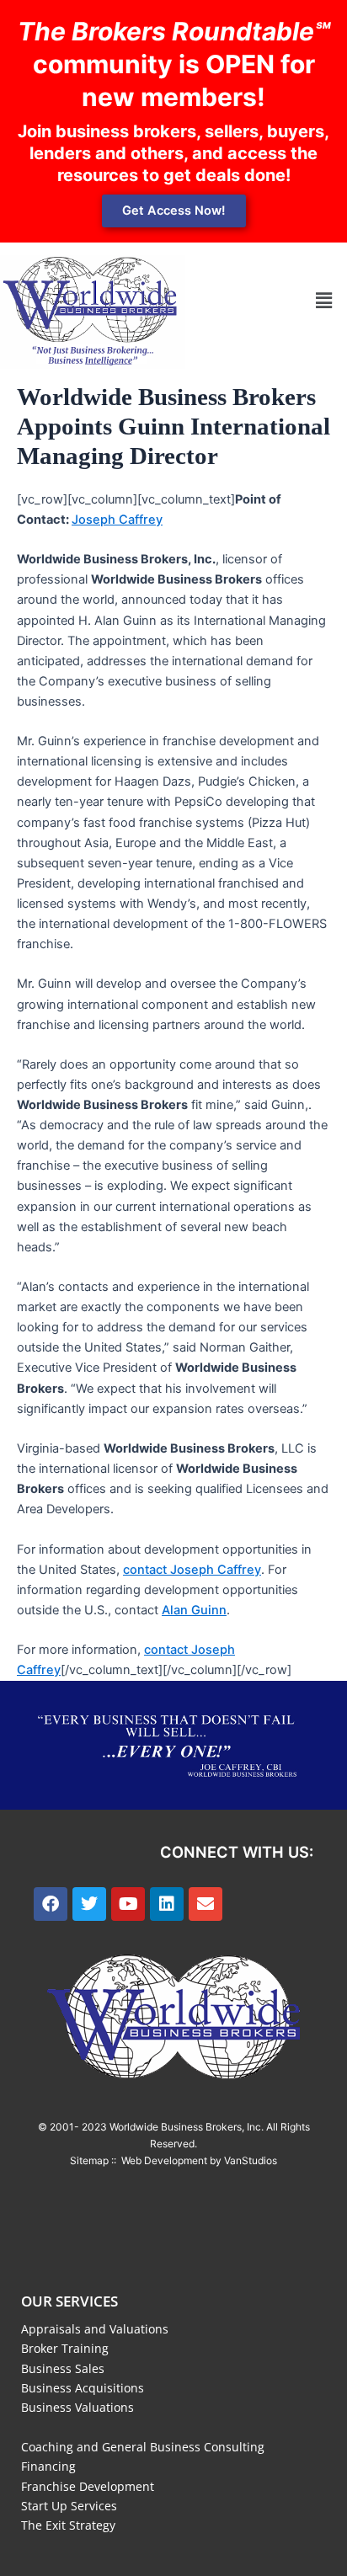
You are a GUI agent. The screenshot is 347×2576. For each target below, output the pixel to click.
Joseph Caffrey (117, 520)
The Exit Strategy (68, 2525)
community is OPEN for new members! (174, 64)
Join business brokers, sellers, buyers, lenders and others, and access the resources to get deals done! (173, 153)
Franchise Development (88, 2486)
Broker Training (65, 2348)
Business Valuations (77, 2407)
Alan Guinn (194, 1610)
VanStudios (251, 2160)
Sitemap (89, 2160)
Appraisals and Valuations (95, 2329)
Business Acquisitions (83, 2388)
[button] (324, 300)
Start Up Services (69, 2506)
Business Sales (63, 2368)
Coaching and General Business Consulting (143, 2447)
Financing (48, 2466)
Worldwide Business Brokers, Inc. (187, 2127)
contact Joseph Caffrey (192, 1570)
